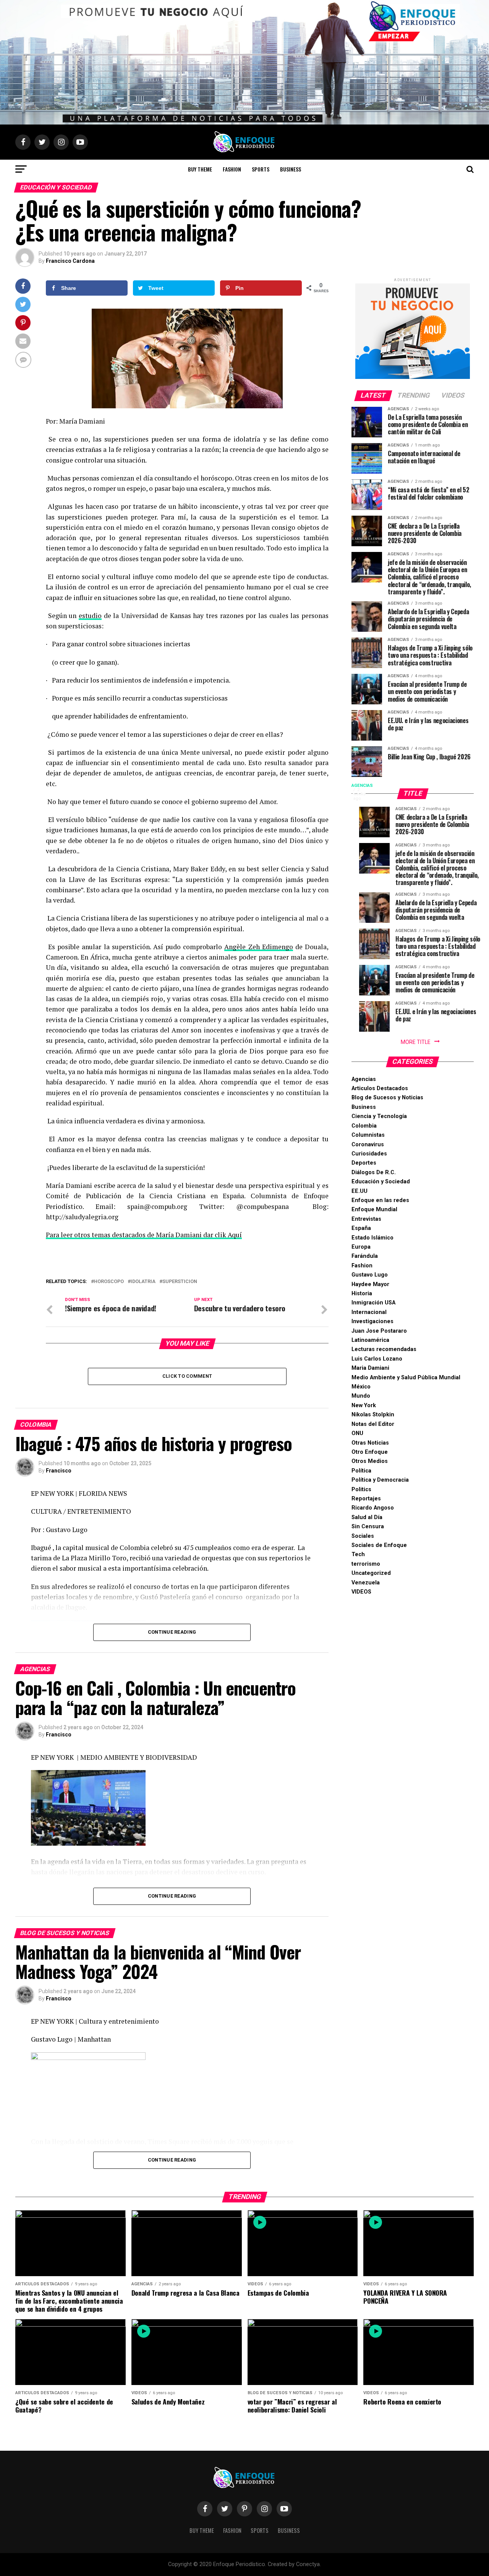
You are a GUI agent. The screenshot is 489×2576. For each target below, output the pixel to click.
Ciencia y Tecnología (379, 1116)
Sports (261, 169)
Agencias (364, 1079)
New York (364, 1405)
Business (291, 169)
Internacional (369, 1312)
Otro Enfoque (370, 1452)
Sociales (363, 1536)
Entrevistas (366, 1219)
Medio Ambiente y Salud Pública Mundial (406, 1378)
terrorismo (366, 1564)
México (361, 1387)
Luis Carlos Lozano (377, 1359)
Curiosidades (369, 1154)
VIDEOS (361, 1592)
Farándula (365, 1256)
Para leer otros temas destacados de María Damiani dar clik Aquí (144, 1235)
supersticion (180, 1282)
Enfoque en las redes (380, 1200)
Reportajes (366, 1499)
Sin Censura (368, 1527)
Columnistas (368, 1135)
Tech (358, 1554)
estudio (90, 616)
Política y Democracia (380, 1480)
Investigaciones (372, 1321)
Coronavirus (368, 1145)
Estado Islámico (372, 1238)
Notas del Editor (373, 1424)
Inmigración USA (373, 1303)
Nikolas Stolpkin (373, 1415)
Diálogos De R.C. (374, 1172)
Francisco (59, 1471)
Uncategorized (371, 1573)
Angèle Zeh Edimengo (258, 947)
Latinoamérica (370, 1340)
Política (361, 1471)
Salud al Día (367, 1517)
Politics (361, 1489)
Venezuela (366, 1583)
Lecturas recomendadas (384, 1349)
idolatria (143, 1282)
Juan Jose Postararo (379, 1331)
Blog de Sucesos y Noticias (387, 1098)
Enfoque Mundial (374, 1210)
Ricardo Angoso (373, 1508)
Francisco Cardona (70, 261)
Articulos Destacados (380, 1088)
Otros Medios (370, 1461)
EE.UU (359, 1191)
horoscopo (109, 1282)
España (361, 1228)
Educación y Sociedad (381, 1182)
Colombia (364, 1126)
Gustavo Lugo (370, 1275)
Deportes (364, 1163)
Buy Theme (200, 169)
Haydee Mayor (370, 1284)
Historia (362, 1294)
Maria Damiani (370, 1368)
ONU (357, 1433)
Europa (361, 1247)
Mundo (361, 1396)
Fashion (232, 169)
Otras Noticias (370, 1443)
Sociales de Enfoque (379, 1545)
